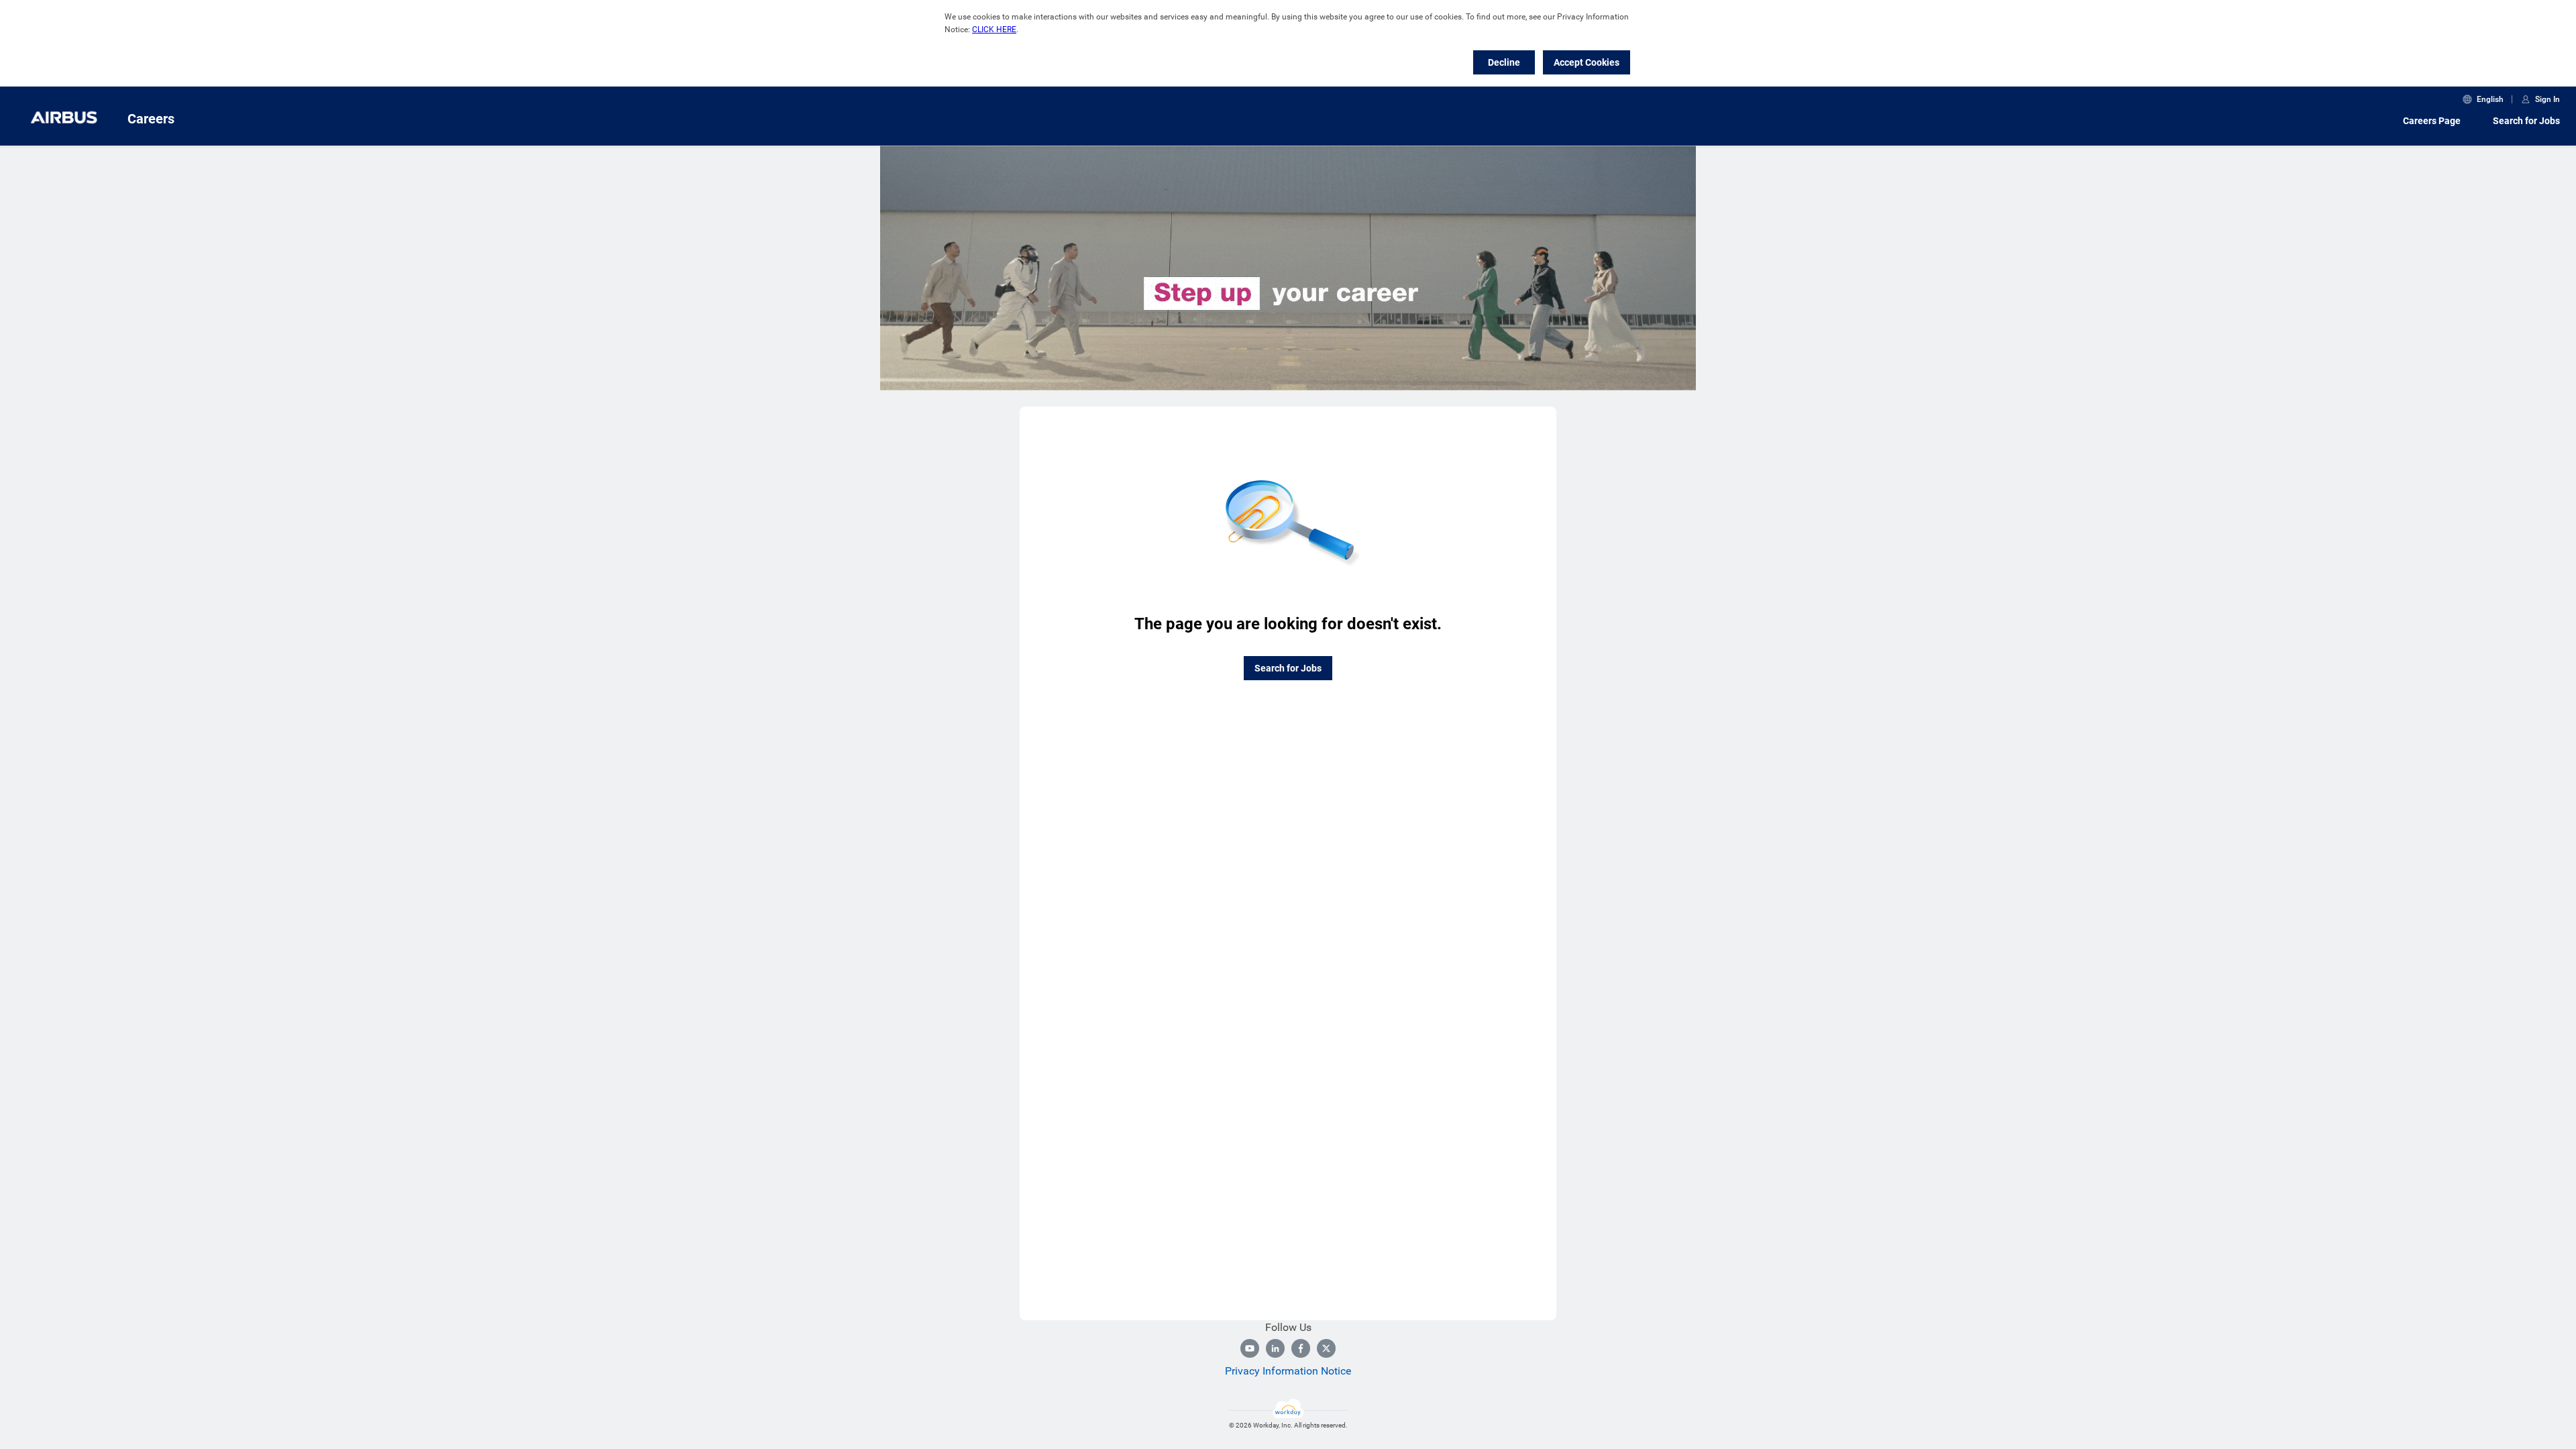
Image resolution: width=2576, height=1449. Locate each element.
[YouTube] (1250, 1348)
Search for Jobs (2526, 121)
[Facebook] (1301, 1348)
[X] (1326, 1348)
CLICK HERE (994, 30)
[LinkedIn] (1275, 1348)
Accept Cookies (1587, 62)
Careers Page (2432, 121)
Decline (1504, 62)
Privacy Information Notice (1288, 1371)
